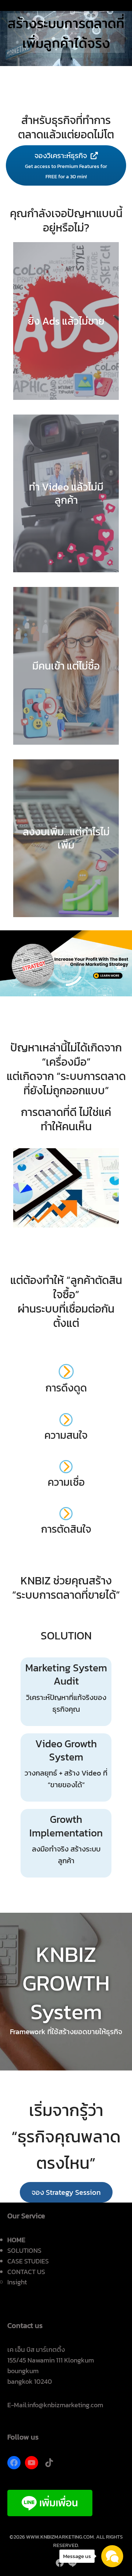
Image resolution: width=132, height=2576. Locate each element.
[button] (66, 2192)
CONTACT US (26, 2272)
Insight (17, 2282)
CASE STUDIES (28, 2261)
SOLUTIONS (24, 2250)
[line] (72, 2563)
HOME (16, 2240)
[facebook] (60, 2563)
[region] (66, 33)
